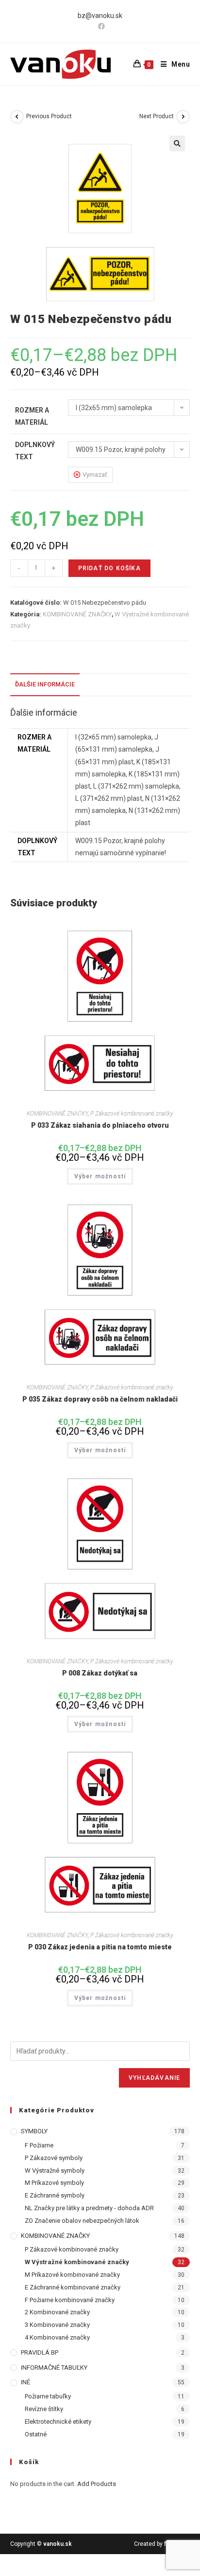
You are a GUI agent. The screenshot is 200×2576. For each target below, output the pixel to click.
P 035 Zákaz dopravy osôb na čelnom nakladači (100, 1399)
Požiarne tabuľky (48, 2396)
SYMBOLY (34, 2131)
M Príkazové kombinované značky (72, 2275)
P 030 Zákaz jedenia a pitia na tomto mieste (100, 1947)
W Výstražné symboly (55, 2171)
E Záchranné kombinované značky (73, 2287)
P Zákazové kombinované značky (132, 1114)
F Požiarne (39, 2145)
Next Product (157, 116)
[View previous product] (17, 117)
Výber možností (100, 1176)
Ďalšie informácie (45, 684)
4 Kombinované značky (57, 2337)
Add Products (97, 2484)
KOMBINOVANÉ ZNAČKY (77, 614)
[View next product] (183, 117)
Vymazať (95, 475)
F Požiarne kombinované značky (70, 2300)
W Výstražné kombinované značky (77, 2262)
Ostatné (36, 2434)
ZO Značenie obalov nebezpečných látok (82, 2221)
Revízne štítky (44, 2409)
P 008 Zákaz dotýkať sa (100, 1673)
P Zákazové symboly (54, 2158)
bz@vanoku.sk (100, 16)
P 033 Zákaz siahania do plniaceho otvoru (100, 1125)
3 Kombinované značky (57, 2325)
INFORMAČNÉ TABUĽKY (54, 2368)
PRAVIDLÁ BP (40, 2352)
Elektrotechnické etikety (58, 2422)
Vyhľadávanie (154, 2078)
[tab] (100, 685)
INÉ (25, 2382)
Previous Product (49, 116)
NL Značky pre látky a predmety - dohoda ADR (89, 2208)
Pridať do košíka (109, 568)
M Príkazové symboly (54, 2183)
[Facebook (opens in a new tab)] (100, 26)
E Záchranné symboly (55, 2195)
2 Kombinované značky (57, 2312)
